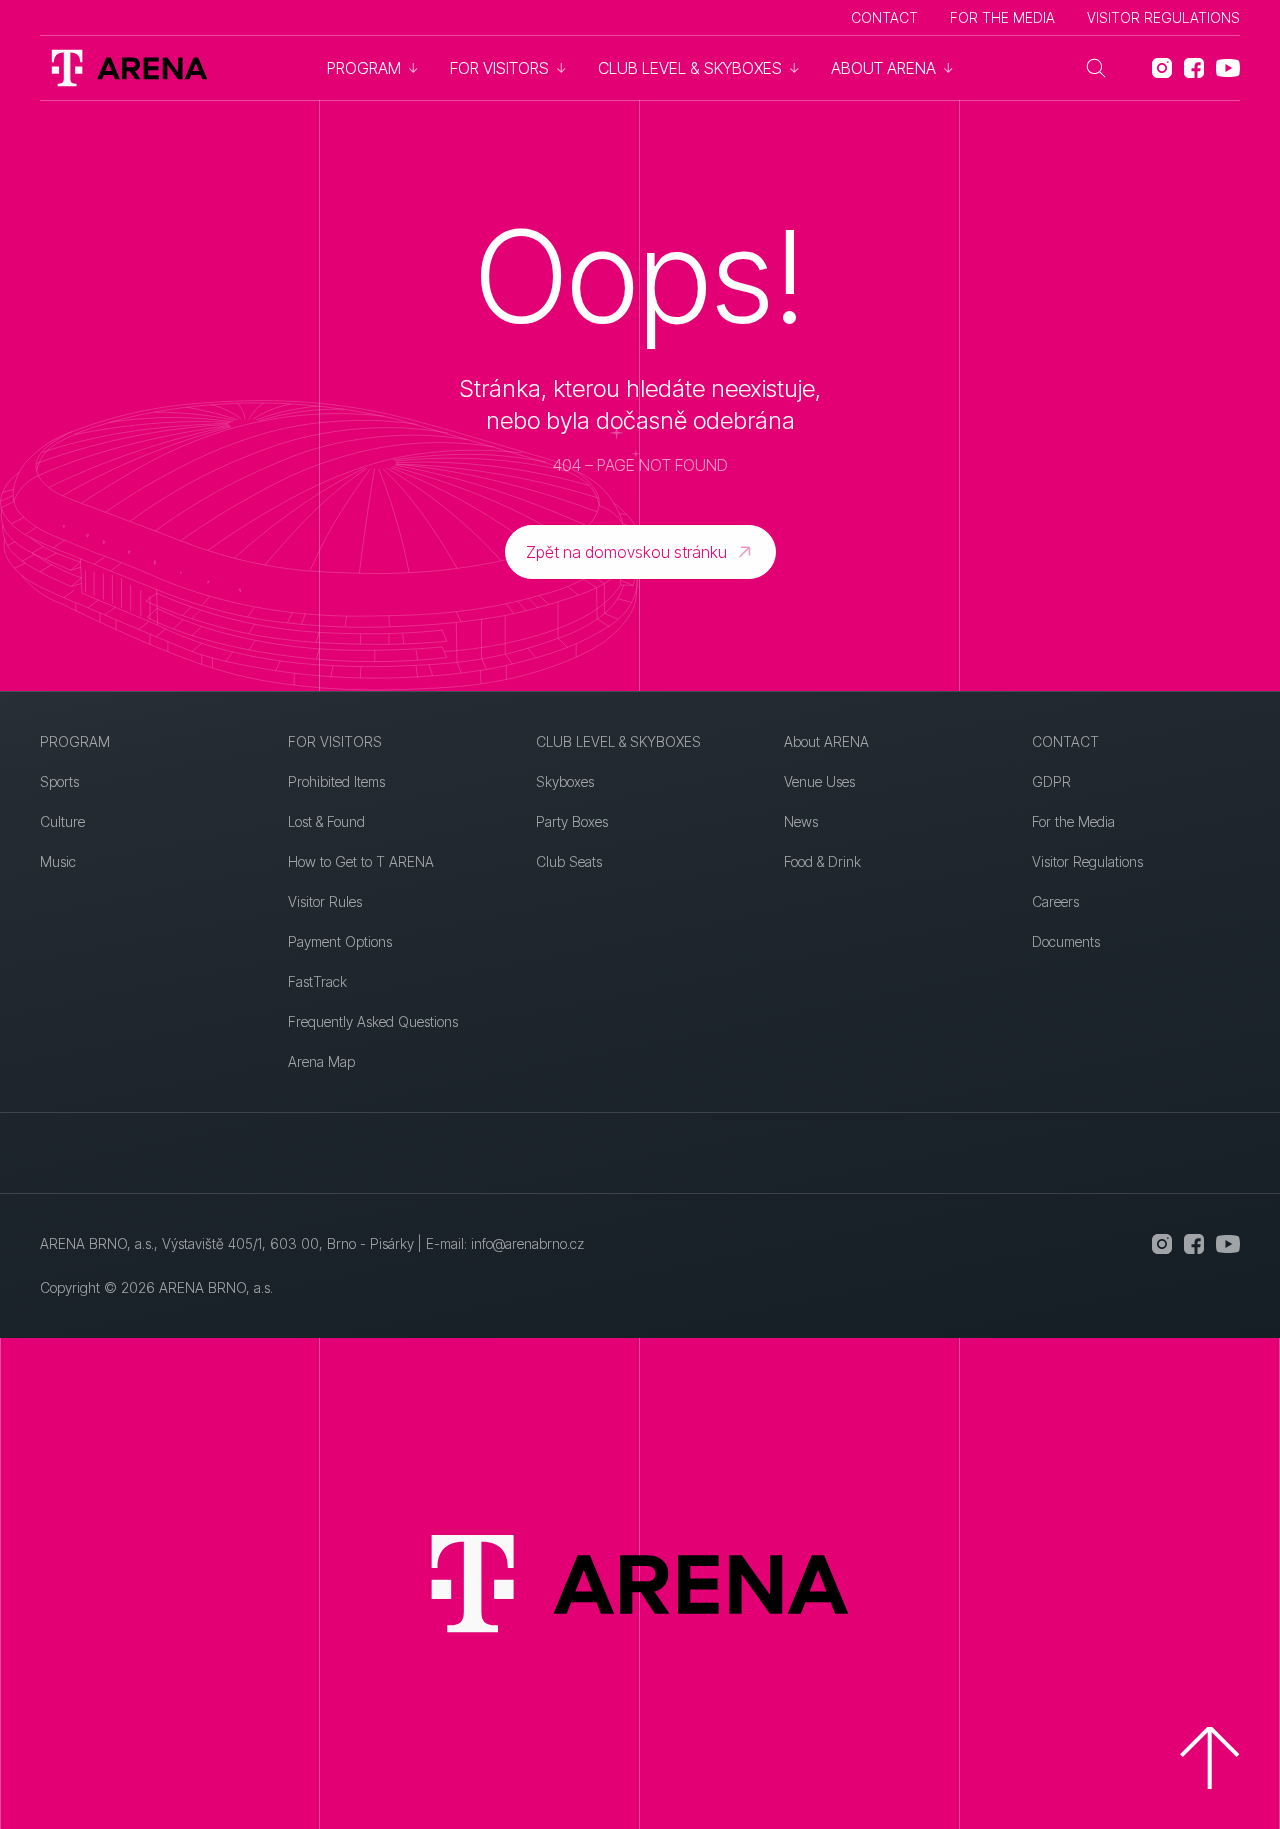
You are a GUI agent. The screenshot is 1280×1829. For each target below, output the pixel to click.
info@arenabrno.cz (527, 1243)
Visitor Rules (325, 901)
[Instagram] (1162, 68)
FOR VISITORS (335, 741)
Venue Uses (819, 781)
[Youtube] (1228, 68)
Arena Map (321, 1061)
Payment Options (340, 941)
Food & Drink (822, 861)
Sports (59, 781)
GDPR (1051, 781)
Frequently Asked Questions (373, 1021)
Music (58, 861)
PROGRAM (75, 741)
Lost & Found (326, 821)
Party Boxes (572, 821)
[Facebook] (1194, 68)
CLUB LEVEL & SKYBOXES (618, 741)
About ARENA (826, 741)
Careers (1055, 901)
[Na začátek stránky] (1210, 1758)
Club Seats (569, 861)
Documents (1066, 941)
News (801, 821)
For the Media (1002, 17)
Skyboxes (565, 781)
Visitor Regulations (1163, 17)
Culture (62, 821)
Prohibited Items (336, 781)
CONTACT (884, 17)
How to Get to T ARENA (361, 861)
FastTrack (317, 981)
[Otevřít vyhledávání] (1096, 68)
